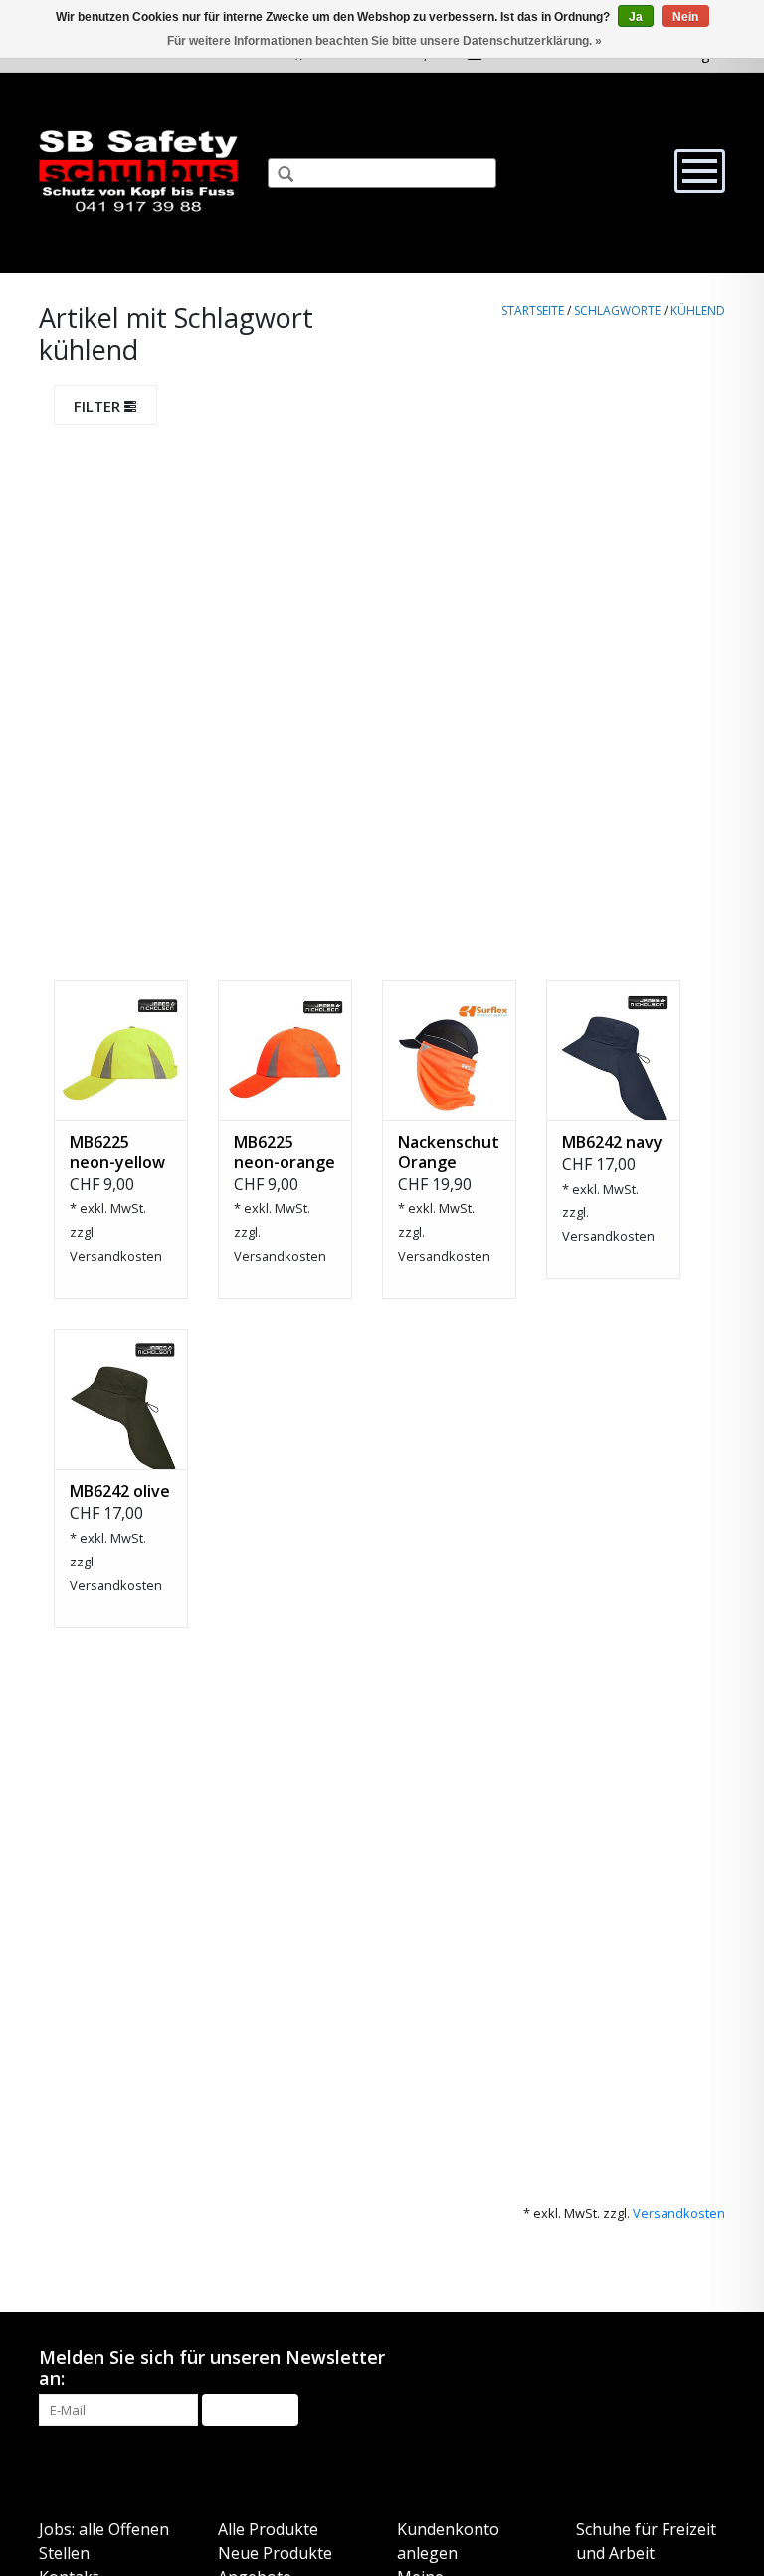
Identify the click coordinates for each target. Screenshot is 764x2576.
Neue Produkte (275, 2553)
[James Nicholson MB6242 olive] (121, 1399)
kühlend (698, 311)
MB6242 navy (612, 1142)
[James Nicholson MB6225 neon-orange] (285, 1050)
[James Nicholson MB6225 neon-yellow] (121, 1050)
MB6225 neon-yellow (117, 1152)
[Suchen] (278, 176)
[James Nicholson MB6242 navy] (613, 1050)
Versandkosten (116, 1256)
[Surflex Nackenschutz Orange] (449, 1050)
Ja (636, 17)
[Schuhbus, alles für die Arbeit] (138, 173)
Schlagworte (617, 311)
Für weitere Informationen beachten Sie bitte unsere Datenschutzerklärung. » (384, 41)
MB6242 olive (120, 1491)
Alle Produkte (268, 2529)
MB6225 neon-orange (285, 1152)
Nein (685, 17)
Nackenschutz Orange (449, 1152)
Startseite (533, 311)
